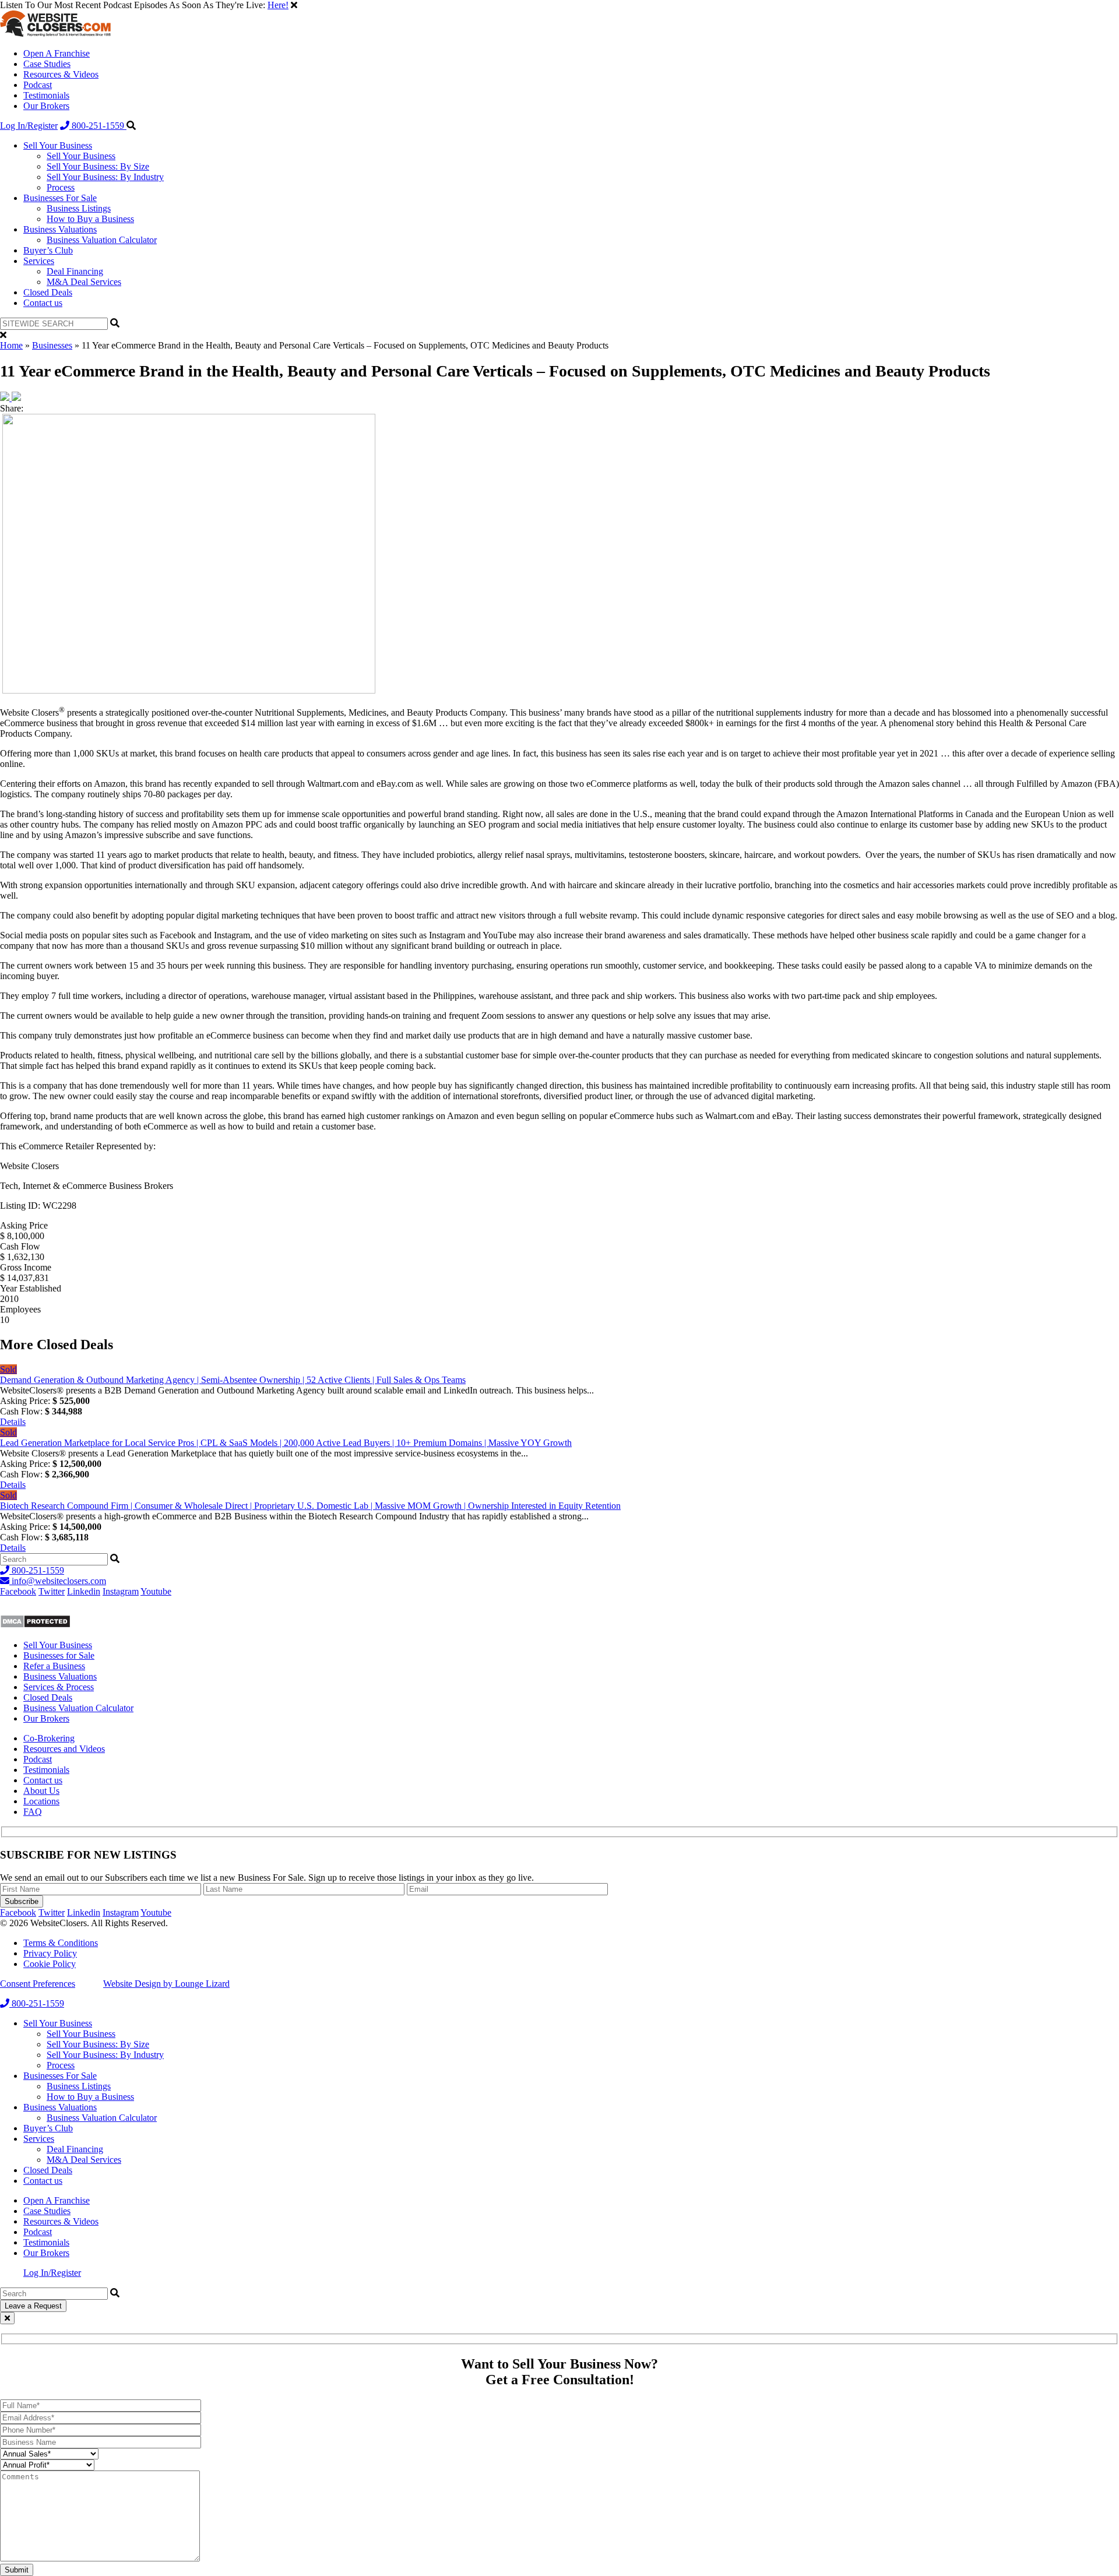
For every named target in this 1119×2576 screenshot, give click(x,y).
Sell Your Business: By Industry (105, 177)
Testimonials (46, 95)
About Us (41, 1791)
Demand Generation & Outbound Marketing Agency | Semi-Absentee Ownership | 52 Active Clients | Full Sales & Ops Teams (233, 1380)
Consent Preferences (38, 1984)
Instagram (121, 1591)
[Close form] (7, 2318)
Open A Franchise (57, 53)
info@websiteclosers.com (58, 1581)
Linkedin (84, 1591)
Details (13, 1422)
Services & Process (59, 1687)
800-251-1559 (98, 126)
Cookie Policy (50, 1964)
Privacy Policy (50, 1953)
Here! (278, 5)
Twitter (52, 1591)
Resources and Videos (64, 1749)
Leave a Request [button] (33, 2306)
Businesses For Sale (60, 198)
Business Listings (79, 208)
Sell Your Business (58, 145)
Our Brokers (46, 106)
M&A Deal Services (84, 282)
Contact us (43, 303)
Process (61, 187)
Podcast (38, 85)
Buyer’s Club (48, 250)
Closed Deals (48, 292)
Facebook (18, 1591)
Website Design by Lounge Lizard (166, 1984)
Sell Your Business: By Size (98, 166)
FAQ (33, 1812)
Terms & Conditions (61, 1943)
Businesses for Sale (59, 1655)
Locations (41, 1801)
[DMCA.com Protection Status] (35, 1625)
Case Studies (47, 64)
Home (11, 345)
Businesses (52, 345)
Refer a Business (54, 1666)
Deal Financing (75, 271)
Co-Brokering (49, 1738)
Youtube (156, 1591)
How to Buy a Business (90, 219)
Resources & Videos (61, 74)
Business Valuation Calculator (102, 240)
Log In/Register (29, 126)
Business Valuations (60, 229)
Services (39, 261)
